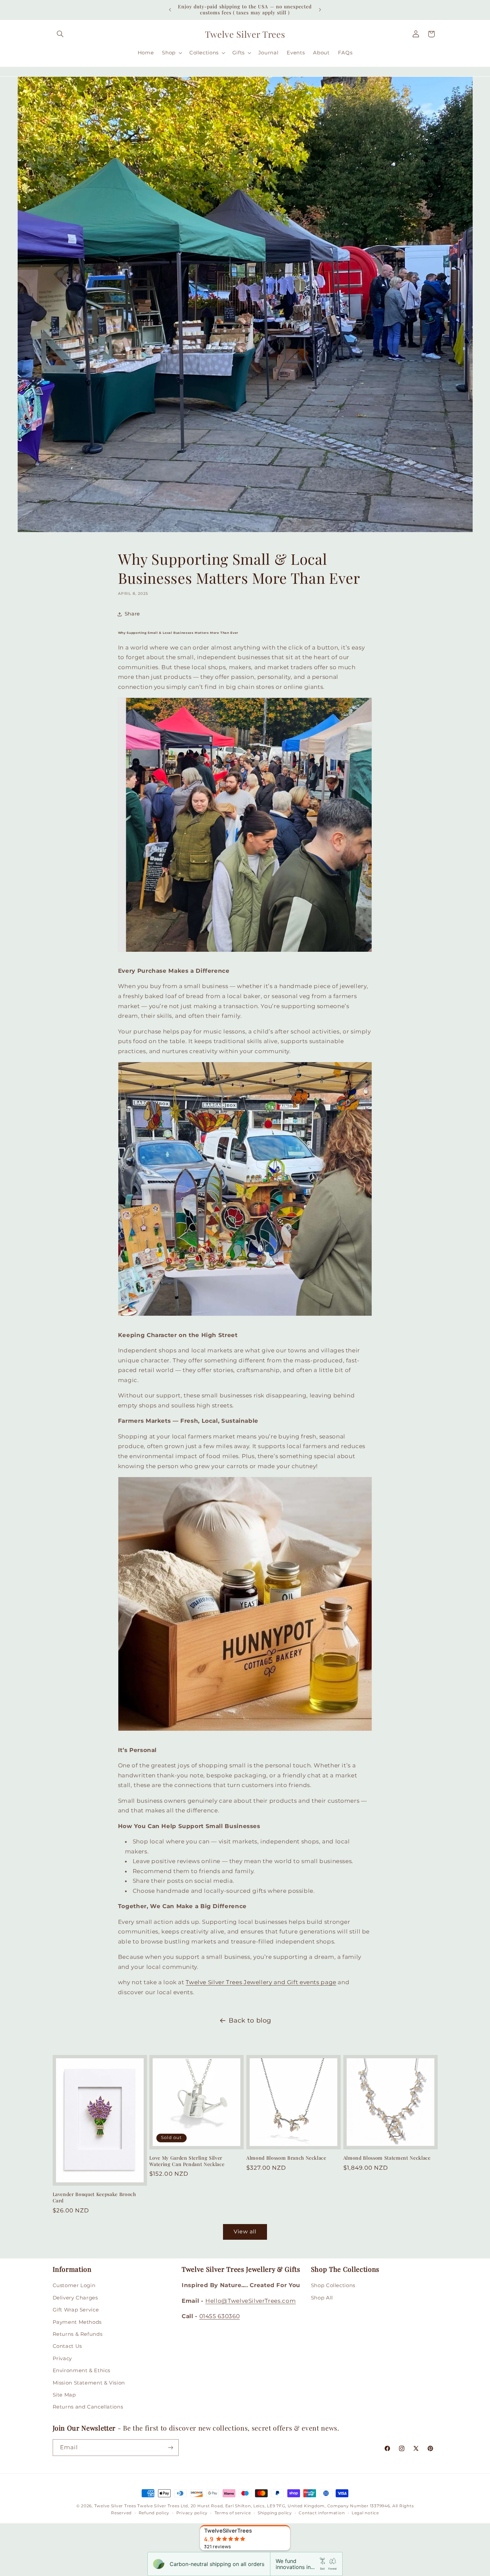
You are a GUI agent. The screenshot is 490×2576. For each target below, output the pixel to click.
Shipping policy (275, 2513)
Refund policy (154, 2513)
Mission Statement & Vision (89, 2383)
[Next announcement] (320, 10)
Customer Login (74, 2285)
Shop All (322, 2298)
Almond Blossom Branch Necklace (286, 2158)
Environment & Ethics (82, 2371)
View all (245, 2232)
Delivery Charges (75, 2298)
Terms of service (233, 2513)
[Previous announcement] (170, 10)
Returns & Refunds (78, 2334)
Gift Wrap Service (76, 2310)
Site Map (64, 2395)
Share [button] (132, 614)
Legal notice (365, 2513)
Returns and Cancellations (88, 2407)
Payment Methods (77, 2322)
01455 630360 (220, 2316)
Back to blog (250, 2020)
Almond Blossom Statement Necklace (387, 2158)
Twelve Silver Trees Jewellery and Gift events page (261, 1982)
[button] (60, 34)
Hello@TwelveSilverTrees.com (250, 2301)
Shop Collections (333, 2285)
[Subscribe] (170, 2447)
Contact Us (67, 2346)
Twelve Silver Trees (115, 2506)
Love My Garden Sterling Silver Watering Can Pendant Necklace (187, 2161)
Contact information (322, 2513)
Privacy (62, 2358)
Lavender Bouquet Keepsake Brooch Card (94, 2197)
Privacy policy (192, 2513)
